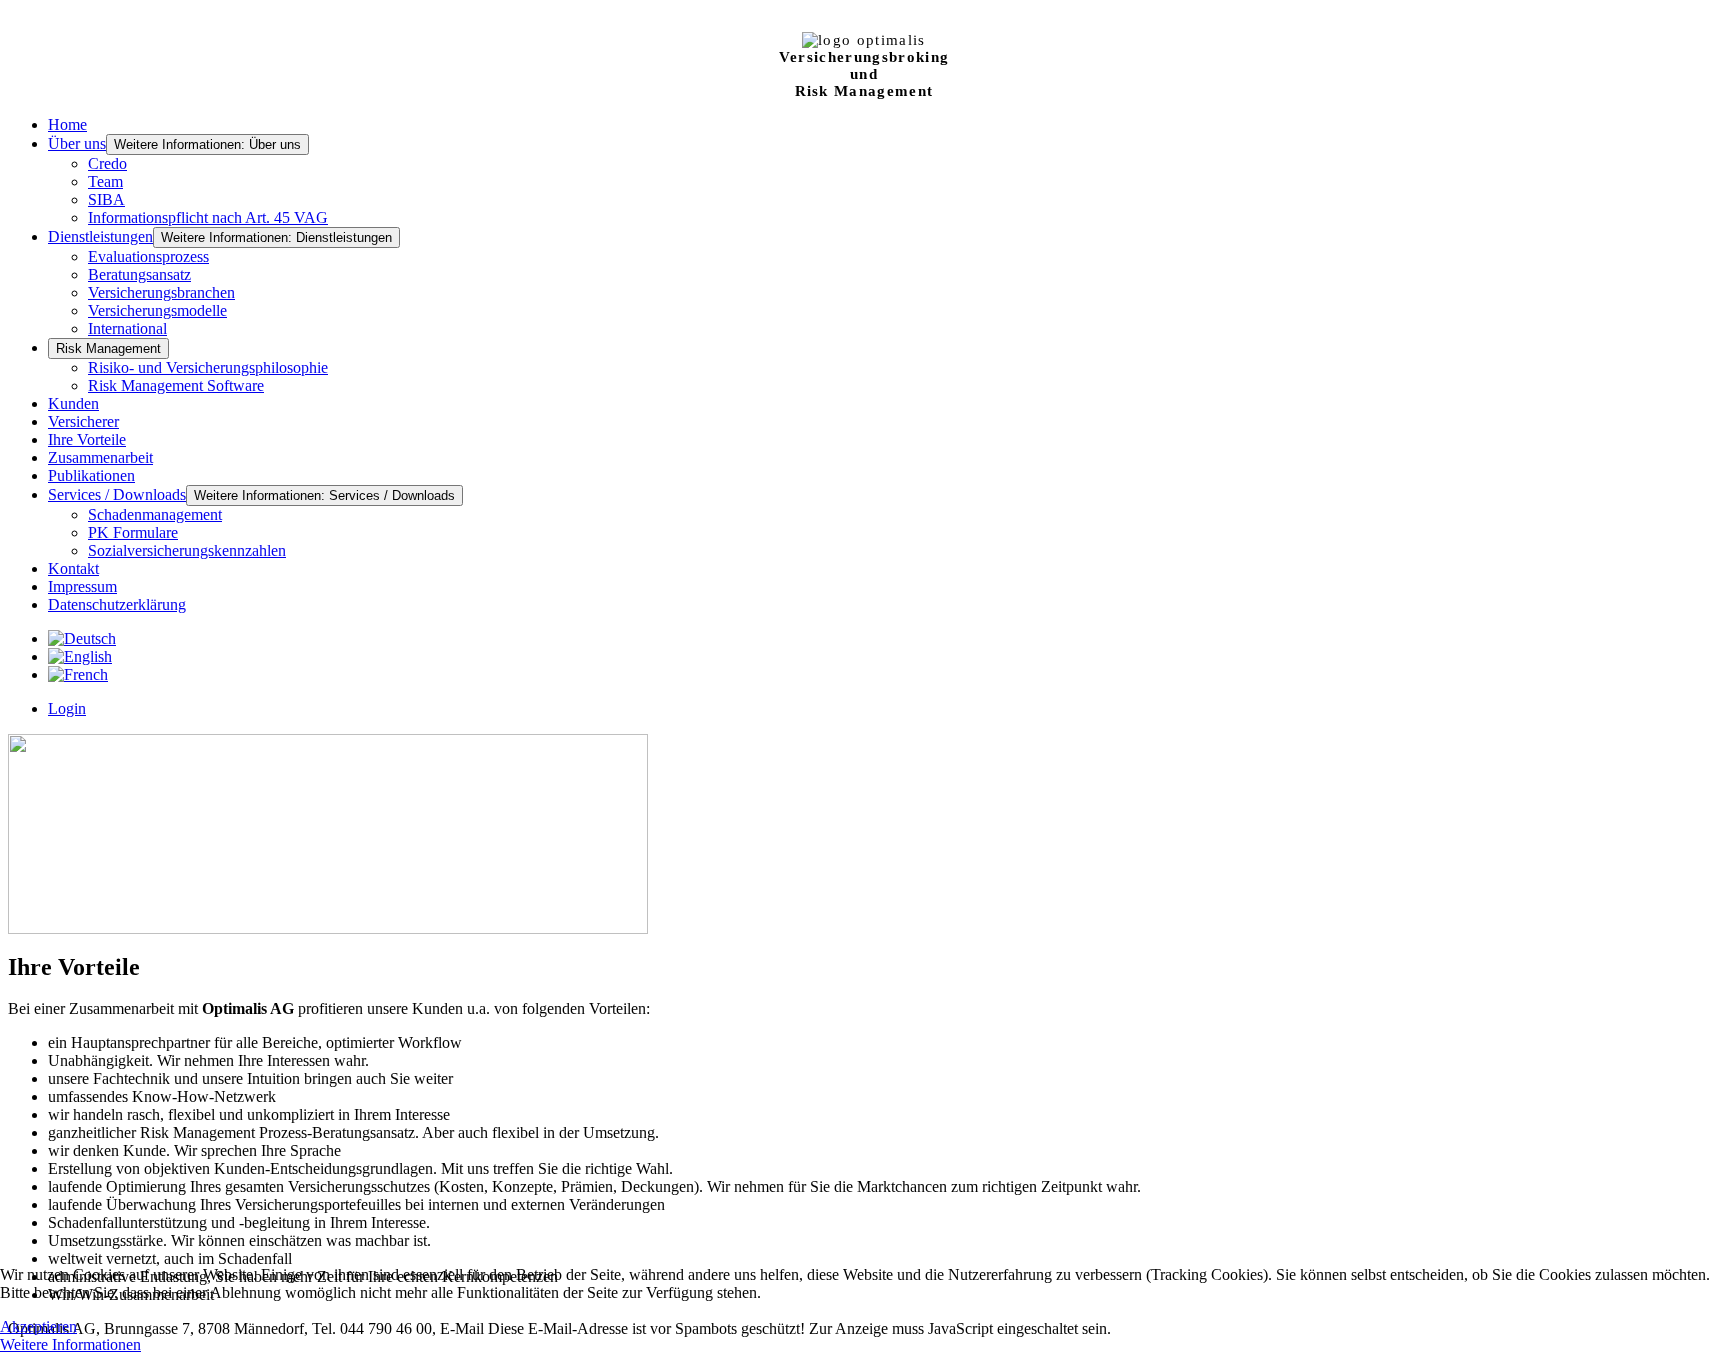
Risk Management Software (176, 385)
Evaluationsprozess (148, 256)
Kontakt (73, 568)
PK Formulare (133, 532)
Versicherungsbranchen (161, 292)
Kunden (73, 403)
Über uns (77, 143)
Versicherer (83, 421)
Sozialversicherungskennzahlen (187, 550)
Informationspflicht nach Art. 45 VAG (208, 217)
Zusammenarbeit (100, 457)
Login (67, 708)
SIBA (106, 199)
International (127, 328)
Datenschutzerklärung (117, 604)
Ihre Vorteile (87, 439)
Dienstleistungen (100, 236)
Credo (107, 163)
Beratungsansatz (139, 274)
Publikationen (91, 475)
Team (105, 181)
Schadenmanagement (155, 514)
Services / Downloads (117, 494)
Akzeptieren (38, 1326)
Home (67, 124)
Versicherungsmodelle (157, 310)
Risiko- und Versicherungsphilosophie (208, 367)
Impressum (82, 586)
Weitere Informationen (70, 1344)
